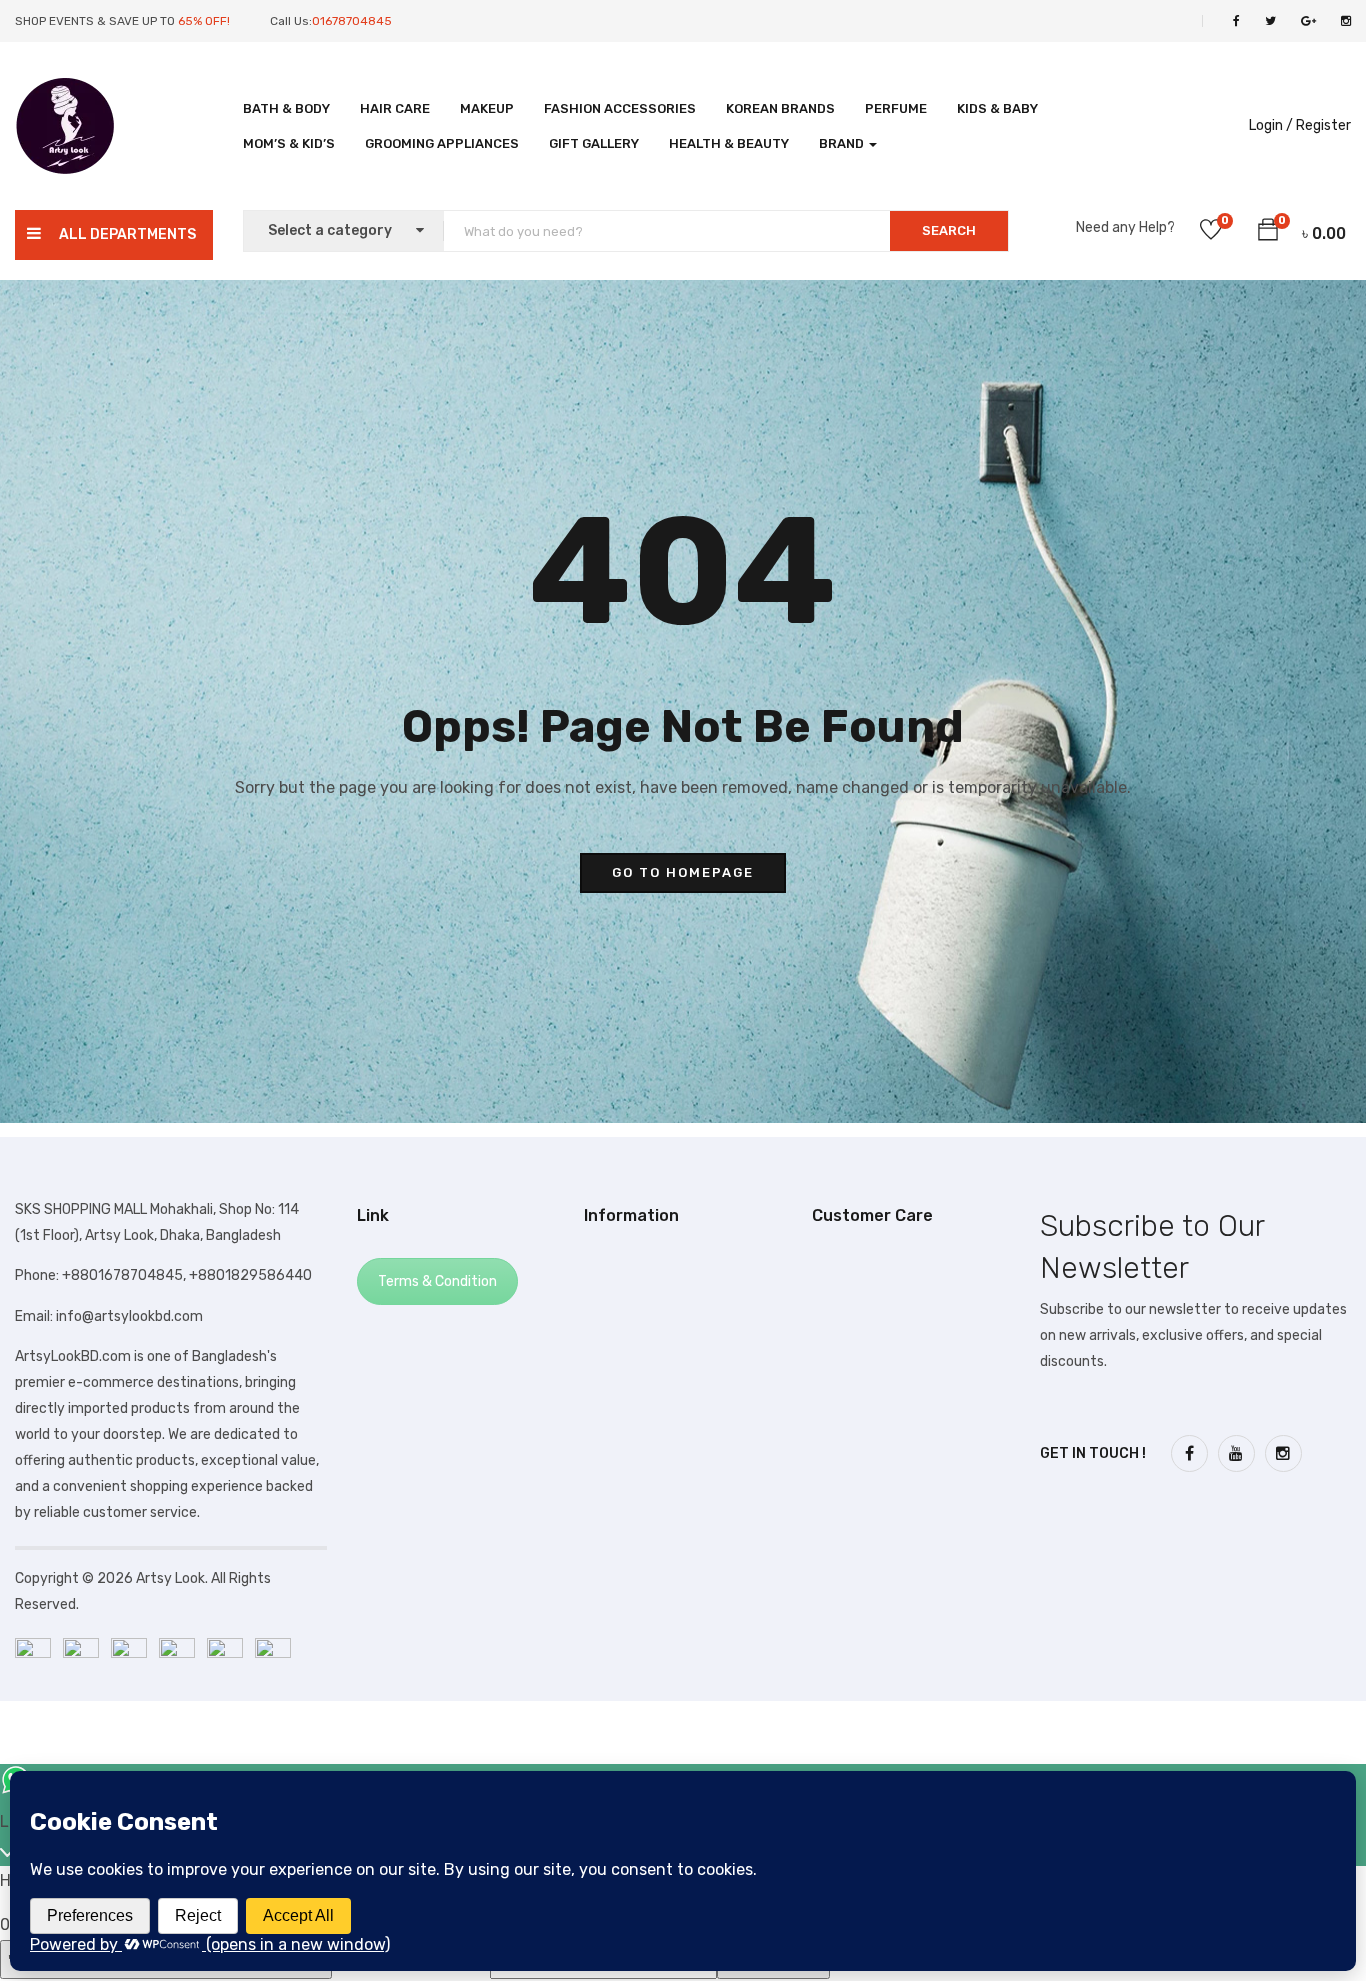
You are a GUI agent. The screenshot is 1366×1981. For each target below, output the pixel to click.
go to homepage (683, 872)
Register (1323, 125)
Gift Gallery (594, 143)
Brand (843, 143)
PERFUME (896, 108)
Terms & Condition (437, 1281)
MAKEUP (487, 108)
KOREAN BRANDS (780, 108)
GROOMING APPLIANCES (442, 143)
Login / (1271, 125)
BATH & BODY (286, 108)
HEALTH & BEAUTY (729, 143)
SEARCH (949, 230)
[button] (1268, 233)
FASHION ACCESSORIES (620, 108)
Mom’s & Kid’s (289, 143)
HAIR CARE (395, 108)
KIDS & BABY (997, 108)
